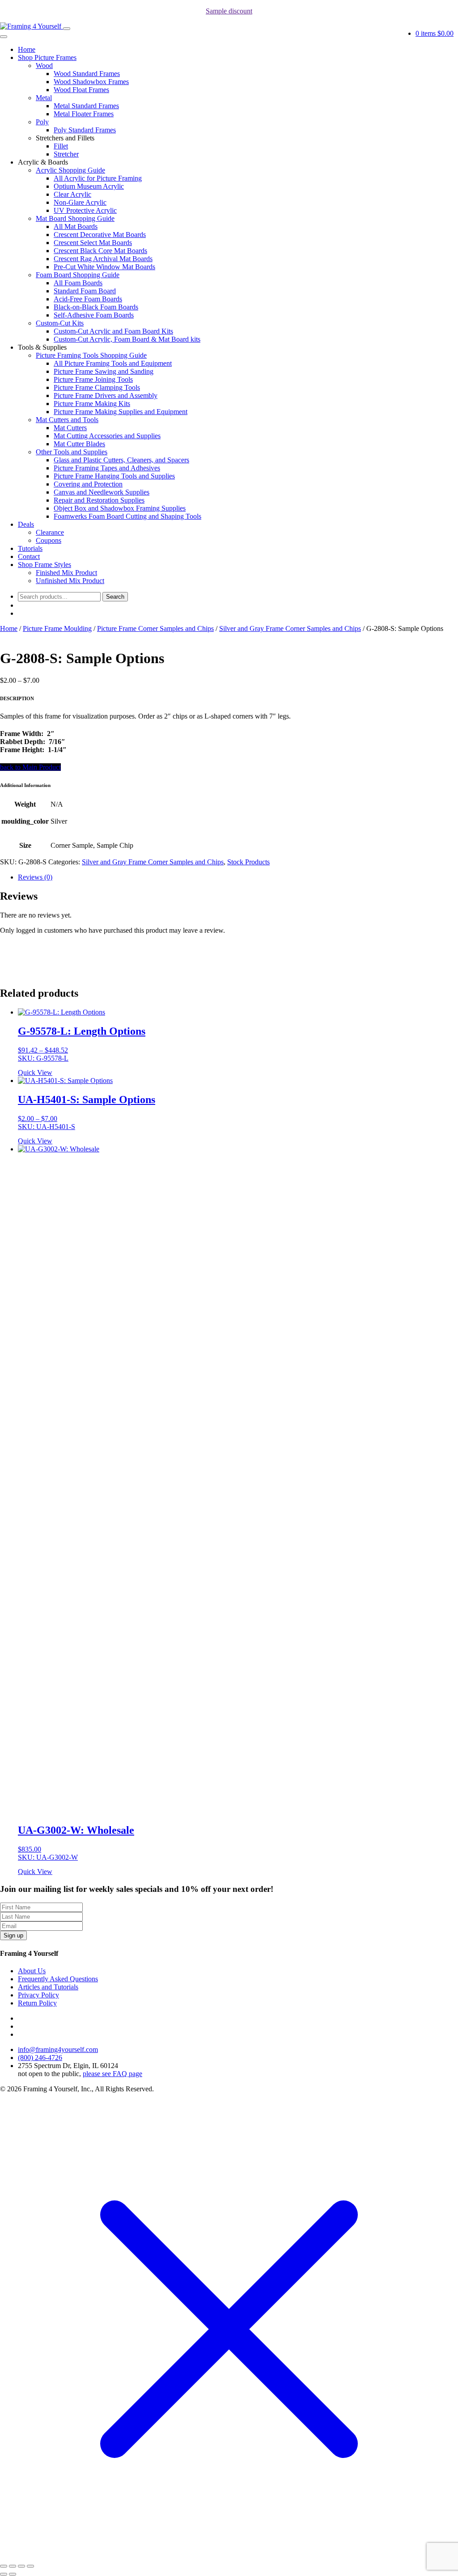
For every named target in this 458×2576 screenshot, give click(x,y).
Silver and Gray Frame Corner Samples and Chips (290, 628)
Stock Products (248, 862)
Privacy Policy (38, 1995)
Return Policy (37, 2003)
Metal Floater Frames (84, 114)
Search (115, 597)
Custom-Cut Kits (60, 323)
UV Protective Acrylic (85, 210)
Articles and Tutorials (48, 1987)
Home (27, 49)
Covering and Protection (88, 484)
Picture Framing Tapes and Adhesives (107, 468)
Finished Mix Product (66, 573)
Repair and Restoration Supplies (99, 500)
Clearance (50, 532)
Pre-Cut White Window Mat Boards (104, 267)
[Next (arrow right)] (13, 2574)
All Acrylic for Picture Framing (98, 178)
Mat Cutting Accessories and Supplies (107, 436)
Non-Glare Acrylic (80, 202)
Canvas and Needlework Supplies (102, 492)
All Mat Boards (76, 226)
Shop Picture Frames (47, 57)
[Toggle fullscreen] (21, 2566)
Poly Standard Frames (85, 130)
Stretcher (66, 154)
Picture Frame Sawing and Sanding (104, 371)
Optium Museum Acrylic (89, 186)
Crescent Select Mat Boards (93, 243)
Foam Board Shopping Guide (78, 275)
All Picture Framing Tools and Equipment (113, 363)
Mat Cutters (70, 428)
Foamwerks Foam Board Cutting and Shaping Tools (127, 516)
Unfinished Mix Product (70, 581)
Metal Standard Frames (86, 106)
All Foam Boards (78, 283)
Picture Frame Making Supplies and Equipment (121, 412)
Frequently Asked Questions (58, 1979)
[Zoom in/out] (30, 2566)
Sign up (13, 1935)
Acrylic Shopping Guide (70, 170)
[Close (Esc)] (4, 2566)
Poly (42, 122)
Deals (26, 524)
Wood (44, 66)
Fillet (61, 146)
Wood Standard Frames (87, 74)
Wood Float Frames (81, 90)
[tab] (238, 877)
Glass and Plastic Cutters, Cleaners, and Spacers (121, 460)
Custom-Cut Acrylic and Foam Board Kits (113, 331)
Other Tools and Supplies (72, 452)
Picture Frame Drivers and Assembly (106, 395)
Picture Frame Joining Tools (93, 379)
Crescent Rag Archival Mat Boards (103, 259)
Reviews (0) (35, 877)
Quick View (35, 1072)
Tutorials (30, 548)
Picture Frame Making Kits (92, 404)
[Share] (13, 2566)
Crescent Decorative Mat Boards (100, 235)
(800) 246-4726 (40, 2058)
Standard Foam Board (85, 291)
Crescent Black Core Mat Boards (100, 251)
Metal (44, 98)
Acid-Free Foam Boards (88, 299)
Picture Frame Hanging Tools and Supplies (114, 476)
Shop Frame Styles (45, 565)
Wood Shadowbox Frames (91, 82)
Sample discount (229, 11)
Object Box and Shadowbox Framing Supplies (120, 508)
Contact (29, 556)
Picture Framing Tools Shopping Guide (91, 355)
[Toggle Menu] (4, 37)
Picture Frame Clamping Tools (97, 387)
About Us (32, 1971)
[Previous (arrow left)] (4, 2574)
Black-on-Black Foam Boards (96, 307)
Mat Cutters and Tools (67, 420)
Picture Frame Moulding (57, 628)
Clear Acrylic (72, 194)
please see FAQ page (112, 2074)
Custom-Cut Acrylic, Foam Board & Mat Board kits (127, 339)
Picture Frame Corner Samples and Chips (155, 628)
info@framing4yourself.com (58, 2049)
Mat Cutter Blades (79, 444)
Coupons (49, 540)
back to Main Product (30, 767)
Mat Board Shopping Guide (75, 218)
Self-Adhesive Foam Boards (94, 315)
